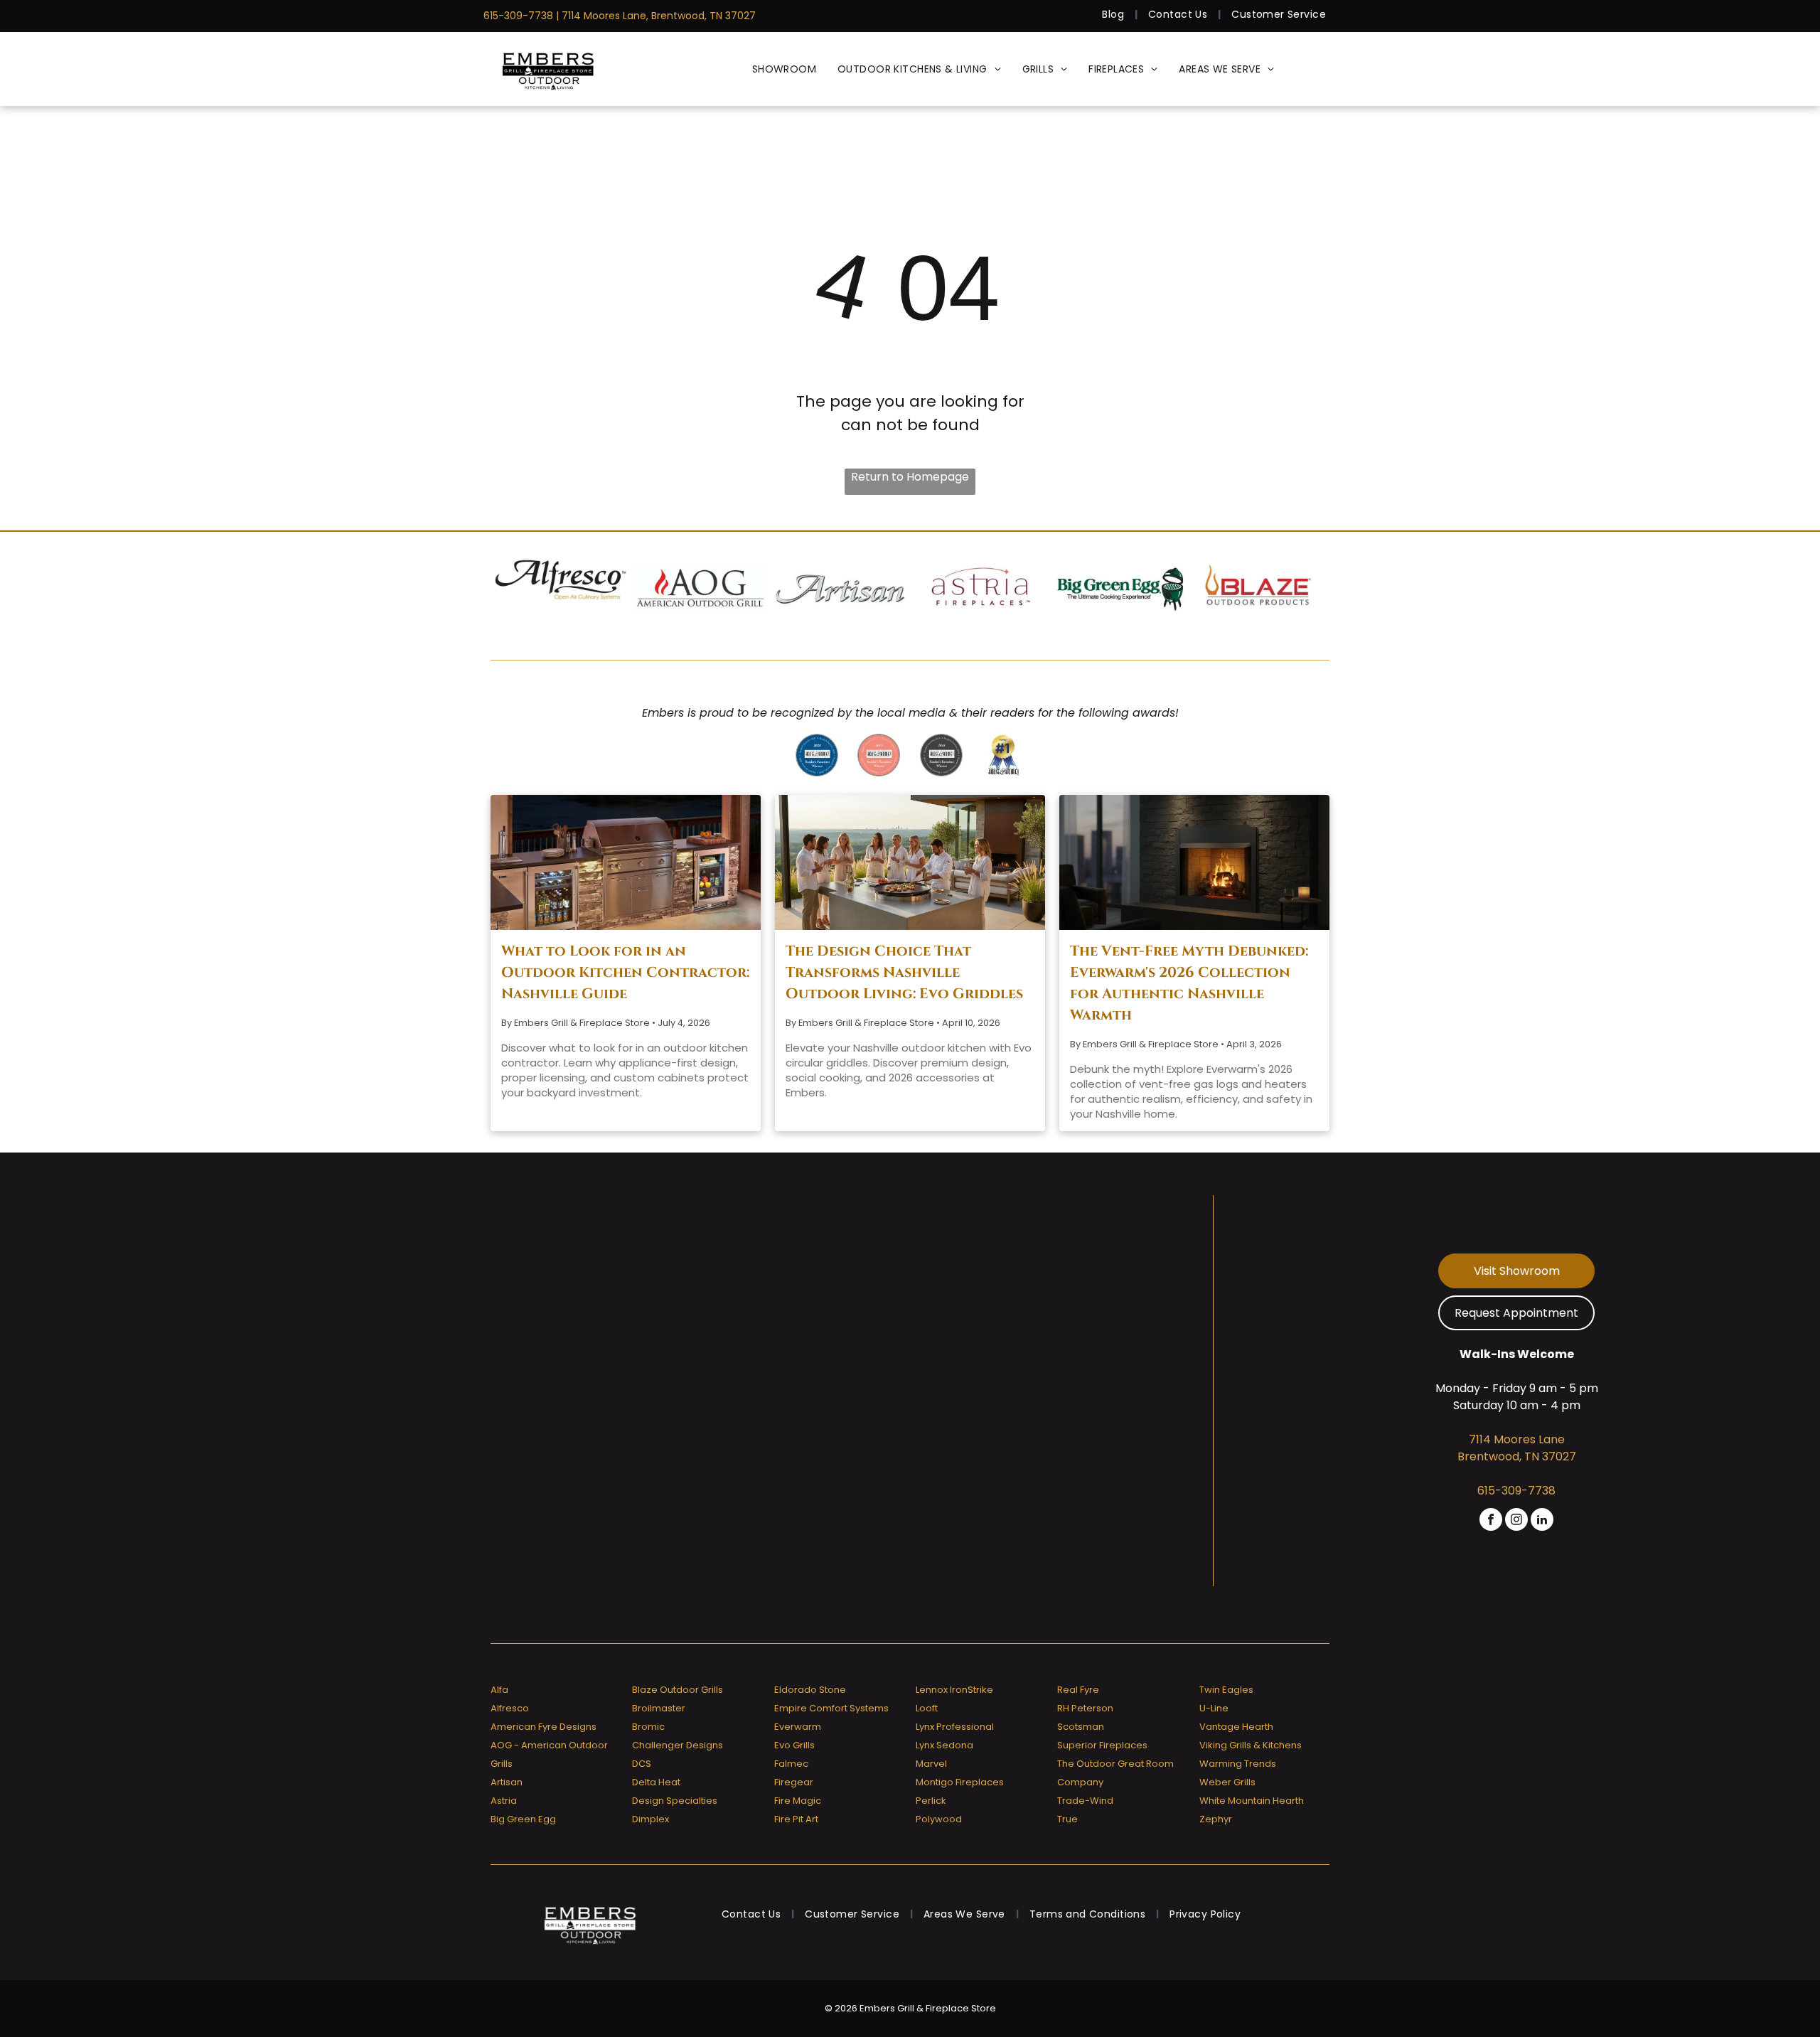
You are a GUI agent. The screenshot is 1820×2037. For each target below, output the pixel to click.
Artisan (507, 1782)
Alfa (499, 1690)
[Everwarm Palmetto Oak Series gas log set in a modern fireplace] (1194, 862)
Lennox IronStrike (954, 1690)
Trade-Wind (1085, 1801)
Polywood (939, 1819)
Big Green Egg (523, 1819)
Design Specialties (675, 1801)
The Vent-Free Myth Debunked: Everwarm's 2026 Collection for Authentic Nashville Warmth (1189, 983)
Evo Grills (794, 1745)
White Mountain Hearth (1252, 1801)
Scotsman (1081, 1727)
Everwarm (798, 1727)
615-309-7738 (518, 16)
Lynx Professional (955, 1727)
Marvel (931, 1764)
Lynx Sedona (944, 1745)
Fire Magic (798, 1801)
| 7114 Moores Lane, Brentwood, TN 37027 (656, 16)
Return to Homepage (910, 477)
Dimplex (651, 1819)
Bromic (648, 1727)
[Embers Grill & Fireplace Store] (548, 69)
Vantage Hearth (1236, 1727)
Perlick (931, 1801)
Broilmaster (659, 1708)
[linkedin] (1542, 1521)
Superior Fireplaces (1102, 1745)
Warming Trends (1238, 1764)
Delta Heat (656, 1782)
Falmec (791, 1764)
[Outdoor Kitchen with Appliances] (626, 862)
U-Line (1214, 1708)
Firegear (794, 1782)
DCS (642, 1764)
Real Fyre (1078, 1690)
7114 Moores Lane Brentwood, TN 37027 (1517, 1448)
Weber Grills (1227, 1782)
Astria (504, 1801)
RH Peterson (1085, 1708)
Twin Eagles (1226, 1690)
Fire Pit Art (796, 1819)
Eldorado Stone (810, 1690)
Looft (927, 1708)
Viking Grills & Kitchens (1251, 1745)
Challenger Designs (678, 1745)
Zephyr (1216, 1819)
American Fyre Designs (544, 1727)
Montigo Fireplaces (960, 1782)
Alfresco (510, 1708)
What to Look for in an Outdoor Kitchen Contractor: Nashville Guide (625, 972)
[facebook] (1491, 1521)
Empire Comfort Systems (831, 1708)
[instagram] (1516, 1521)
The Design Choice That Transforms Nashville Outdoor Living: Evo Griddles (904, 972)
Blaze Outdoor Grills (678, 1690)
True (1067, 1819)
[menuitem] (1114, 15)
